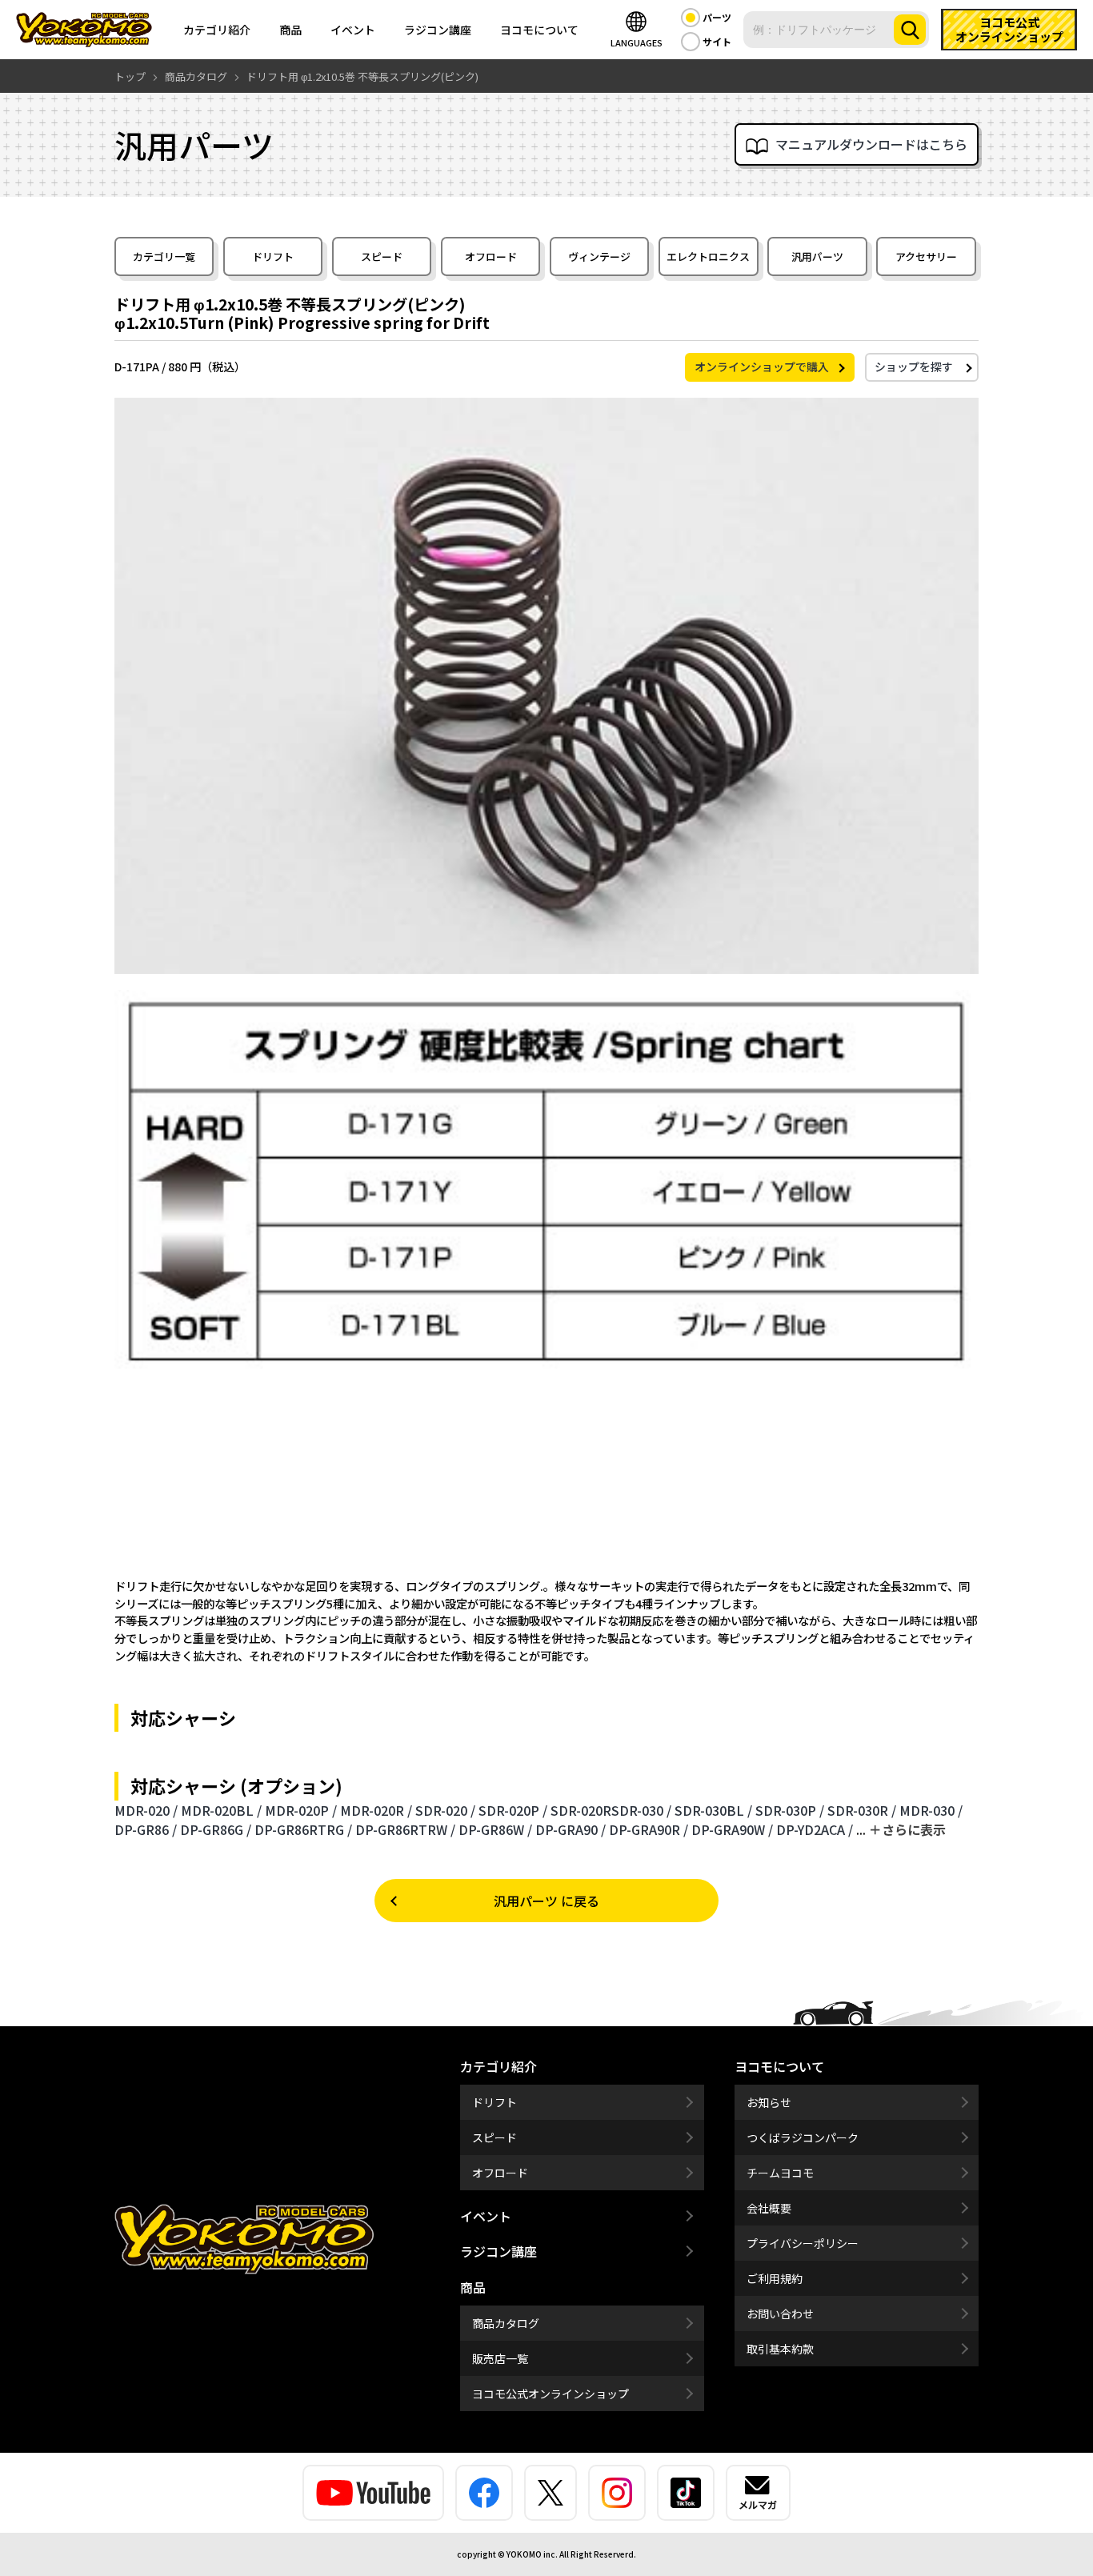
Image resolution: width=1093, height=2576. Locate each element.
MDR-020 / (146, 1810)
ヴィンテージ (599, 256)
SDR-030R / (862, 1810)
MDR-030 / (931, 1810)
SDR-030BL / (713, 1810)
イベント (353, 30)
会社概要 (769, 2208)
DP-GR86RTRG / (303, 1829)
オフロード (491, 256)
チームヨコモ (780, 2173)
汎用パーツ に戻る (546, 1901)
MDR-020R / (376, 1810)
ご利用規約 (775, 2278)
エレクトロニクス (708, 256)
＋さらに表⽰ (907, 1829)
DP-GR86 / (146, 1829)
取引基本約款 (780, 2349)
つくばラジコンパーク (803, 2137)
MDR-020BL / (221, 1810)
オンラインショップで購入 (762, 367)
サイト (717, 41)
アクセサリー (926, 256)
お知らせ (769, 2102)
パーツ (717, 17)
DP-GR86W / (495, 1829)
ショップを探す (914, 367)
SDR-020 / (445, 1810)
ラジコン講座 (438, 30)
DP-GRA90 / (571, 1829)
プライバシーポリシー (803, 2243)
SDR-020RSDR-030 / (611, 1810)
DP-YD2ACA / (815, 1829)
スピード (382, 256)
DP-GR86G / (216, 1829)
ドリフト (273, 256)
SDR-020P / (513, 1810)
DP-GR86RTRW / (405, 1829)
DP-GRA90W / (732, 1829)
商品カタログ (506, 2323)
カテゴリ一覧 (164, 256)
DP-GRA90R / (649, 1829)
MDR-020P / (301, 1810)
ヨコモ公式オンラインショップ (551, 2394)
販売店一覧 (500, 2358)
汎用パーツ (817, 256)
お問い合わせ (780, 2314)
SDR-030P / (790, 1810)
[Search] (910, 30)
